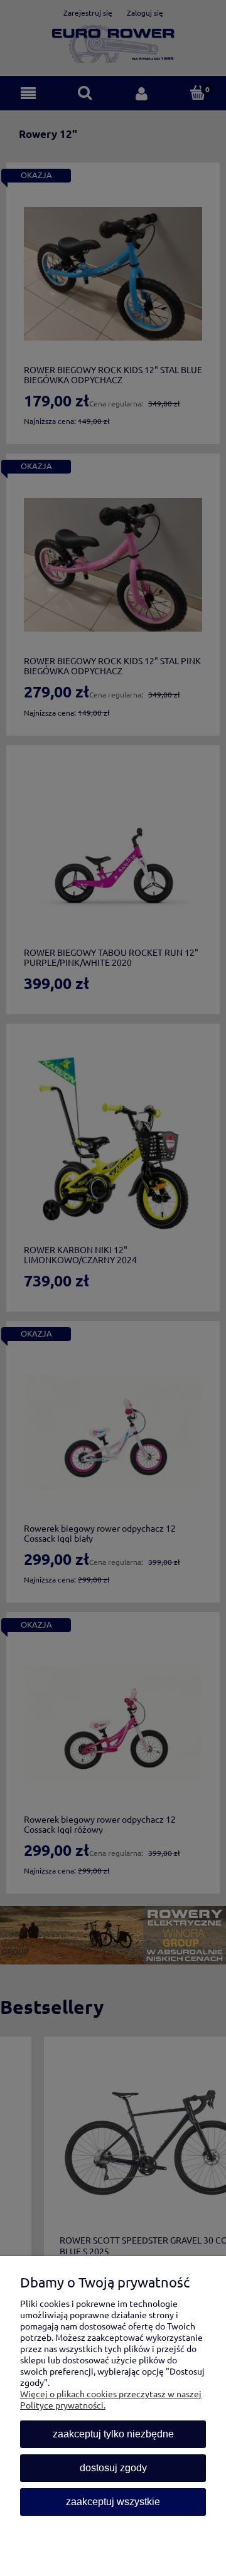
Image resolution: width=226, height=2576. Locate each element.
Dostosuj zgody (113, 2468)
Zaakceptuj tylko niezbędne (113, 2434)
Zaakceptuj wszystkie (113, 2502)
